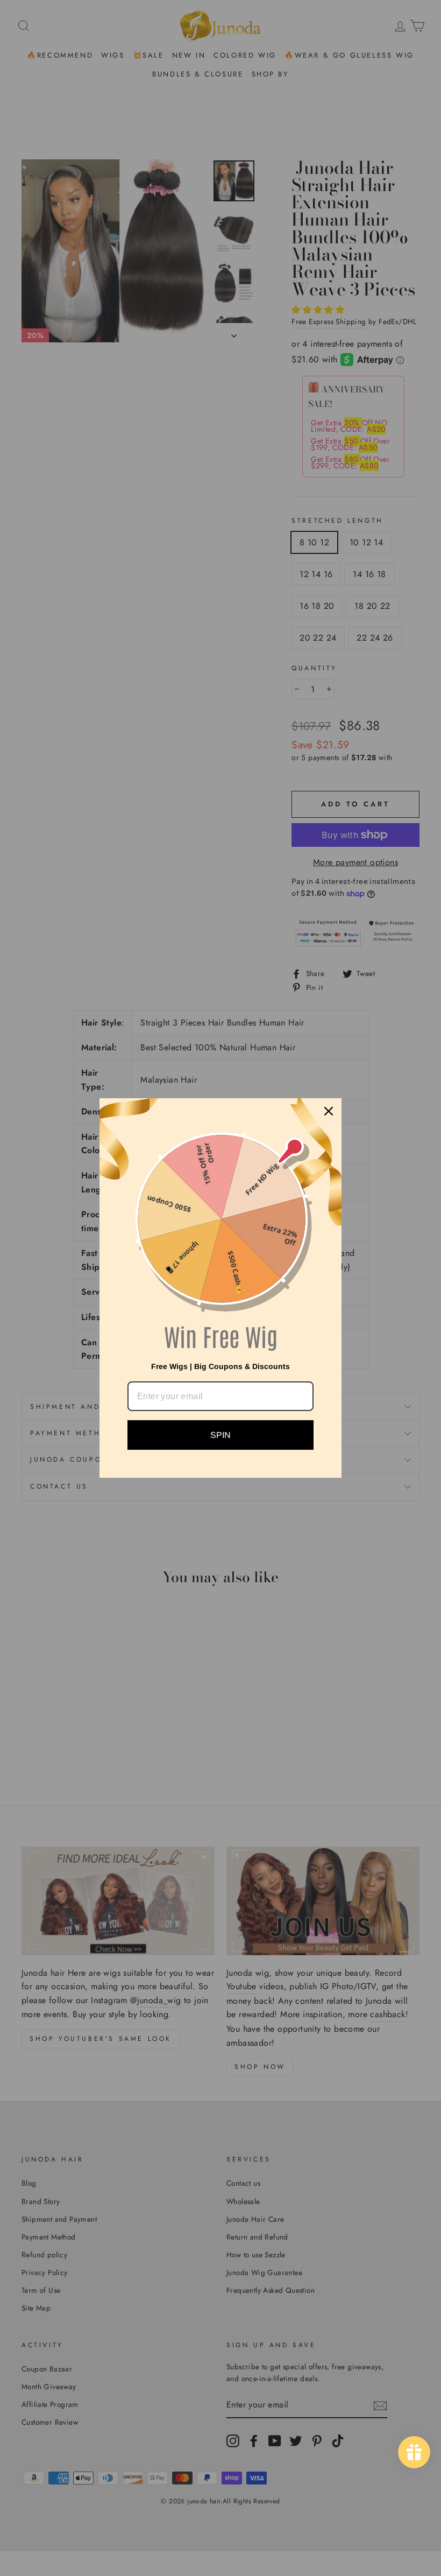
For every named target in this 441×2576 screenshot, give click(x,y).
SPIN (220, 1435)
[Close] (329, 1111)
